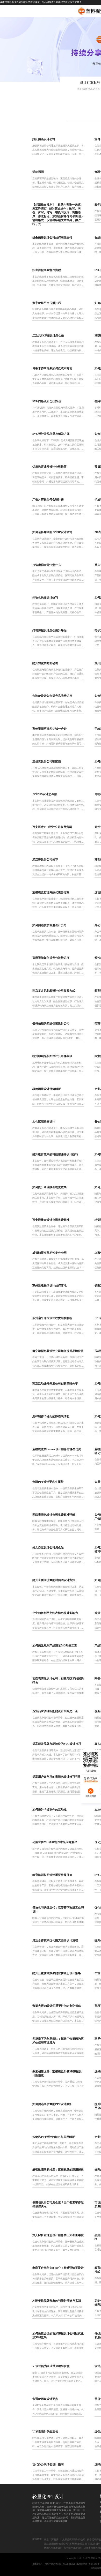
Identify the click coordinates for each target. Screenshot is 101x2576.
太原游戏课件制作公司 (74, 2540)
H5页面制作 (82, 2564)
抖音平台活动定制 (53, 2564)
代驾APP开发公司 (53, 2548)
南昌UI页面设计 (52, 2540)
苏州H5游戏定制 (78, 2544)
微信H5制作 (94, 2564)
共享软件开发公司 (73, 2548)
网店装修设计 (69, 2564)
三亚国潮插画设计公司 (56, 2544)
